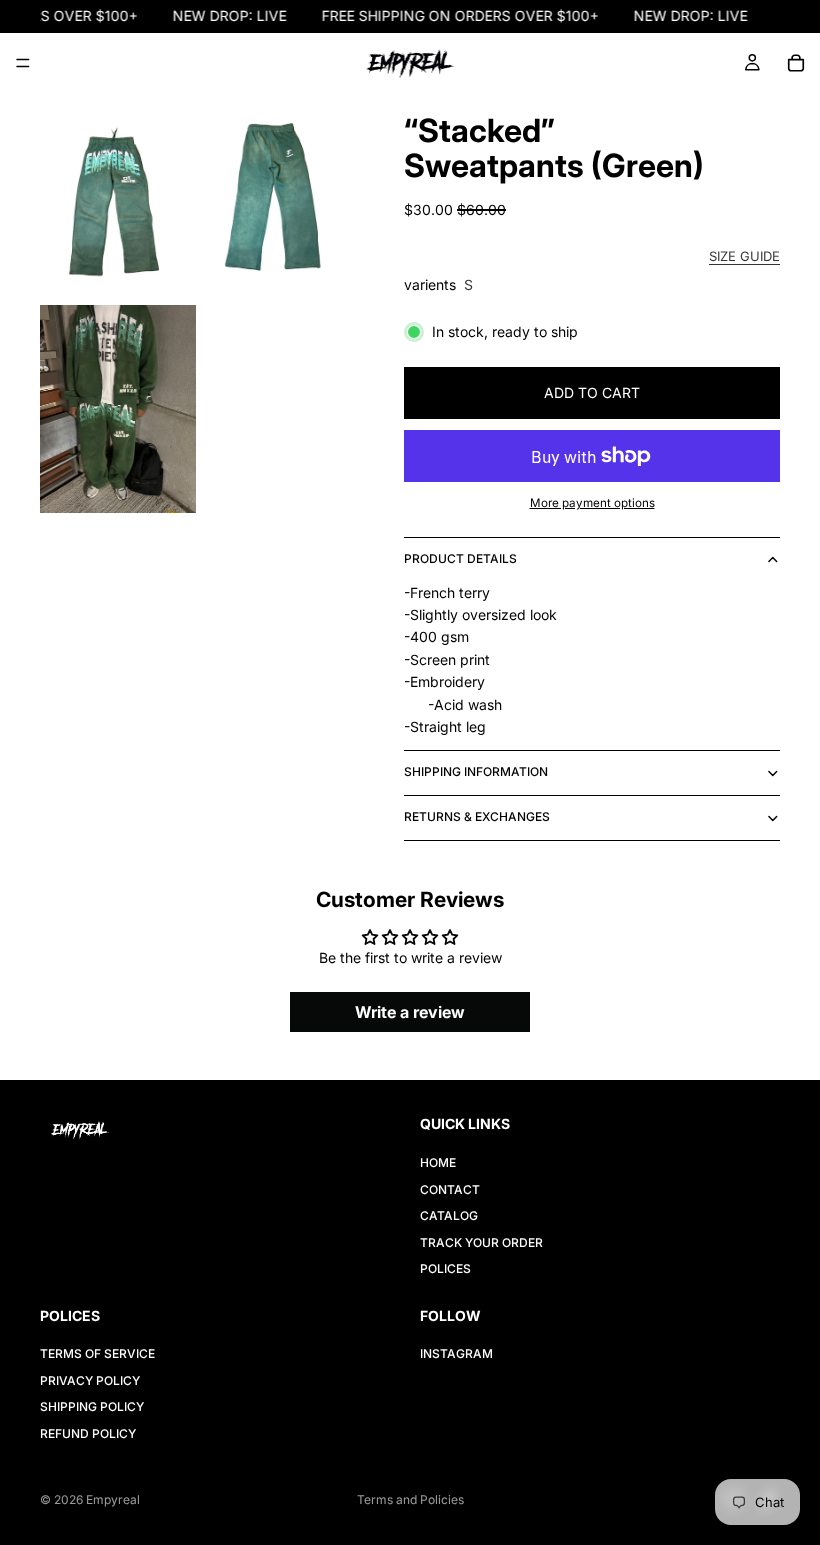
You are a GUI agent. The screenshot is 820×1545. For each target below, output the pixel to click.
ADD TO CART (592, 392)
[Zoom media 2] (278, 197)
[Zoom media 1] (118, 197)
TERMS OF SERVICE (97, 1354)
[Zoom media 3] (118, 409)
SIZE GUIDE (744, 256)
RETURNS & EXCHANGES (477, 816)
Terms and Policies (410, 1499)
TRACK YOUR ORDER (481, 1242)
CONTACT (450, 1189)
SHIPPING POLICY (92, 1406)
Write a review (410, 1012)
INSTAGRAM (456, 1354)
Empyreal (113, 1499)
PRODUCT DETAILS (460, 558)
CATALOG (449, 1215)
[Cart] (796, 63)
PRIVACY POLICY (90, 1380)
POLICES (445, 1268)
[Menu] (23, 63)
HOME (438, 1163)
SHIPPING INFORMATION (476, 771)
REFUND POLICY (88, 1433)
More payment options (592, 503)
